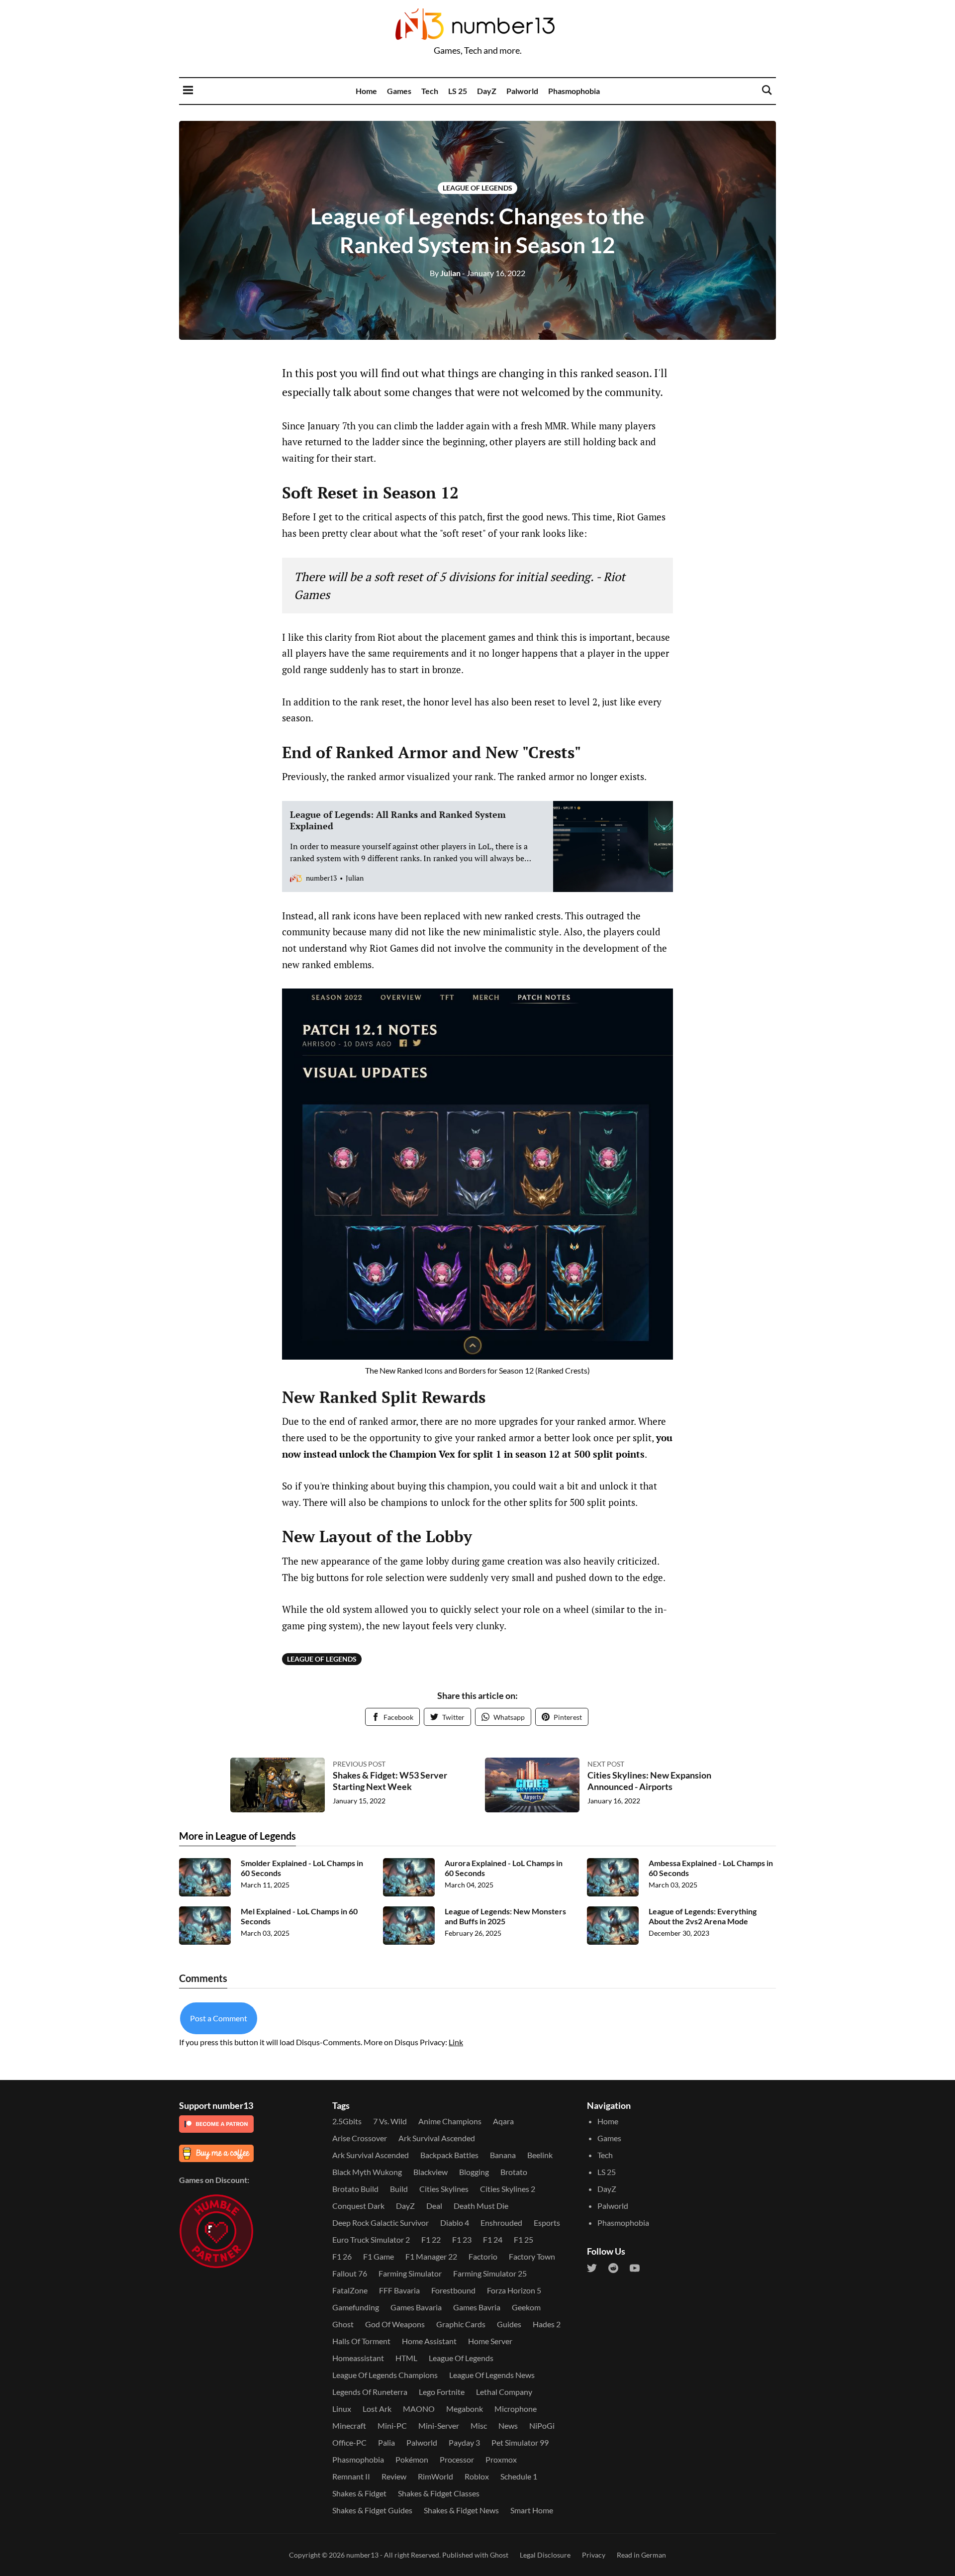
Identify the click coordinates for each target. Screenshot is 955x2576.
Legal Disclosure (545, 2555)
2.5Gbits (347, 2121)
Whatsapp (509, 1717)
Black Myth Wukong (367, 2172)
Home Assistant (429, 2341)
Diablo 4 (455, 2223)
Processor (457, 2459)
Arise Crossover (360, 2138)
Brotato (514, 2172)
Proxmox (501, 2459)
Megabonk (465, 2409)
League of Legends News (492, 2375)
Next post (606, 1764)
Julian (445, 273)
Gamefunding (356, 2307)
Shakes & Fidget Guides (372, 2510)
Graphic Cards (461, 2324)
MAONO (419, 2409)
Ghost (343, 2324)
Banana (503, 2155)
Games (399, 91)
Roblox (477, 2476)
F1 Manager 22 (431, 2256)
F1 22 (431, 2239)
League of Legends (477, 188)
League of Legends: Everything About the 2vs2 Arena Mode (703, 1916)
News (508, 2426)
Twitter (453, 1717)
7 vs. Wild (390, 2121)
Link (456, 2042)
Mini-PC (392, 2426)
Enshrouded (501, 2223)
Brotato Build (355, 2189)
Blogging (474, 2172)
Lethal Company (504, 2392)
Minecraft (349, 2426)
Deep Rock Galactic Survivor (381, 2223)
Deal (434, 2206)
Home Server (490, 2341)
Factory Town (532, 2256)
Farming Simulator (410, 2273)
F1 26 (342, 2256)
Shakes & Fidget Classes (439, 2493)
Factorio (483, 2256)
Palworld (522, 91)
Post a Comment (219, 2018)
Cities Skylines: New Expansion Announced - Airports (649, 1781)
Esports (547, 2223)
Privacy (594, 2555)
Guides (509, 2324)
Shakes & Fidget (359, 2493)
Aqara (503, 2121)
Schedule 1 (519, 2476)
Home (366, 91)
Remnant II (351, 2476)
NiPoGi (542, 2426)
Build (399, 2189)
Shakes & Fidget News (461, 2510)
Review (394, 2476)
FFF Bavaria (399, 2290)
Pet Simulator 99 (520, 2442)
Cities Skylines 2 (508, 2189)
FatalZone (350, 2290)
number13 (362, 2555)
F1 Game (379, 2256)
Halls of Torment (361, 2341)
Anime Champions (450, 2121)
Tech (430, 91)
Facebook (398, 1717)
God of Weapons (395, 2324)
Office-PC (349, 2442)
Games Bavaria (416, 2307)
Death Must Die (481, 2206)
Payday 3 (464, 2442)
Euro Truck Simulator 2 (371, 2239)
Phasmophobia (574, 91)
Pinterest (568, 1717)
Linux (342, 2409)
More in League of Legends (238, 1836)
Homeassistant (358, 2358)
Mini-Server (439, 2426)
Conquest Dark (358, 2206)
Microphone (516, 2409)
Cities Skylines (444, 2189)
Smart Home (532, 2510)
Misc (479, 2426)
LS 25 (458, 91)
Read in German (641, 2555)
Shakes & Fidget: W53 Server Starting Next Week (390, 1781)
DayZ (487, 91)
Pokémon (412, 2459)
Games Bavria (477, 2307)
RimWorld (435, 2476)
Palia (386, 2442)
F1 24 (493, 2239)
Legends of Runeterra (370, 2392)
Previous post (359, 1764)
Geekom (526, 2307)
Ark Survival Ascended (437, 2138)
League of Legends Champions (385, 2375)
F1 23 (462, 2239)
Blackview (430, 2172)
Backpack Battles (449, 2155)
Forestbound (453, 2290)
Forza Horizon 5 (514, 2290)
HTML (406, 2358)
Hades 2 (547, 2324)
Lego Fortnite (442, 2392)
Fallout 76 (350, 2273)
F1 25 (524, 2239)
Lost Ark (377, 2409)
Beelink (540, 2155)
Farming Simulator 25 (490, 2273)
